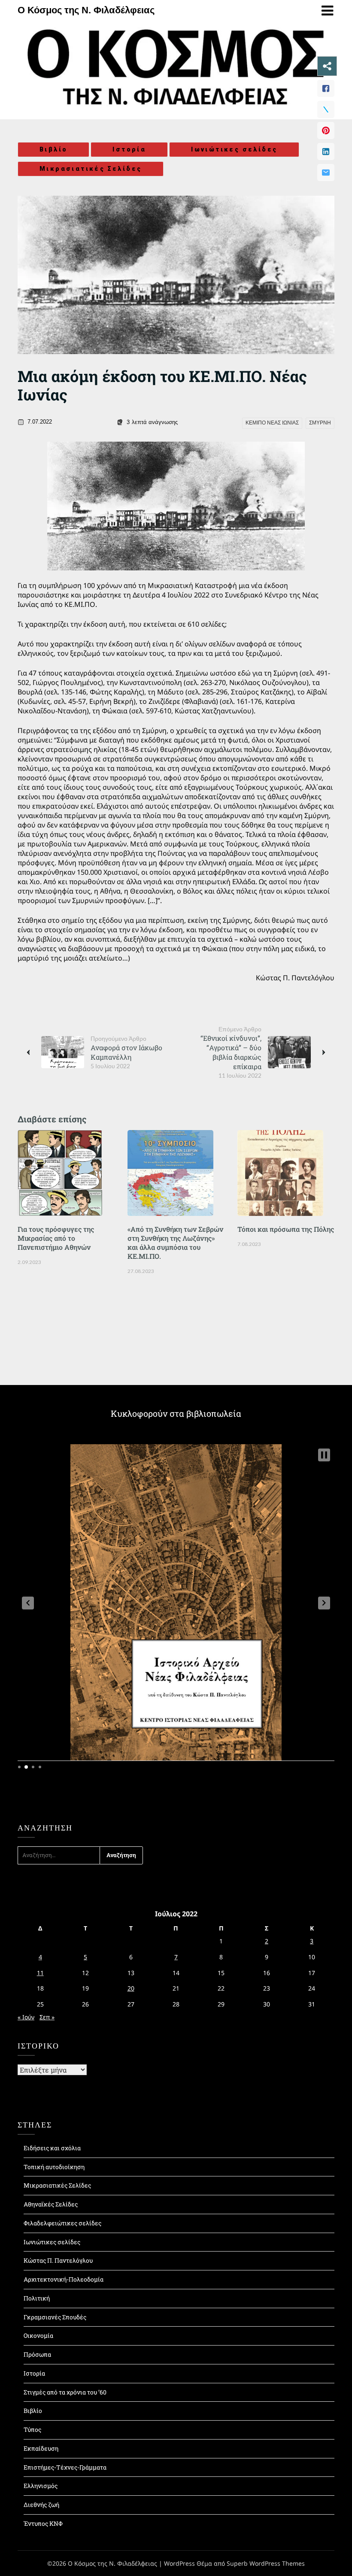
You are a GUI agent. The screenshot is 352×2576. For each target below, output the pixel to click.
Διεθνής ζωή (41, 2505)
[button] (28, 1603)
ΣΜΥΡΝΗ (320, 423)
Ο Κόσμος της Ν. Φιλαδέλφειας (86, 10)
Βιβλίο (53, 149)
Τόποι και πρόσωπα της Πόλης (286, 1229)
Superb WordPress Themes (266, 2563)
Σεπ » (47, 2017)
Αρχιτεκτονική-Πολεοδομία (64, 2279)
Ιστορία (129, 149)
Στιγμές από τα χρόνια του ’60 (65, 2392)
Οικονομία (38, 2335)
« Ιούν (26, 2017)
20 (131, 1988)
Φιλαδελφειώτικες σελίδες (62, 2223)
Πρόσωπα (37, 2354)
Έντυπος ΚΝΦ (43, 2523)
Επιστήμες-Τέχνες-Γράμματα (65, 2467)
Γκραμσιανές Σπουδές (55, 2317)
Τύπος (32, 2429)
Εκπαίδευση (41, 2448)
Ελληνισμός (41, 2486)
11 (40, 1973)
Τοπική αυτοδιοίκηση (54, 2167)
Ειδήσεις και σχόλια (52, 2148)
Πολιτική (37, 2298)
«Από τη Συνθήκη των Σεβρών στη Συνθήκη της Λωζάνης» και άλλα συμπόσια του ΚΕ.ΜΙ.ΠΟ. (175, 1243)
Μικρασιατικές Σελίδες (91, 169)
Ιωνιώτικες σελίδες (234, 149)
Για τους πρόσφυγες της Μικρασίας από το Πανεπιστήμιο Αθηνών (56, 1238)
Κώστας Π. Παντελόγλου (58, 2260)
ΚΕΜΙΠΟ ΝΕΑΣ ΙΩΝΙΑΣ (272, 423)
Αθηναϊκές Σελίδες (51, 2204)
